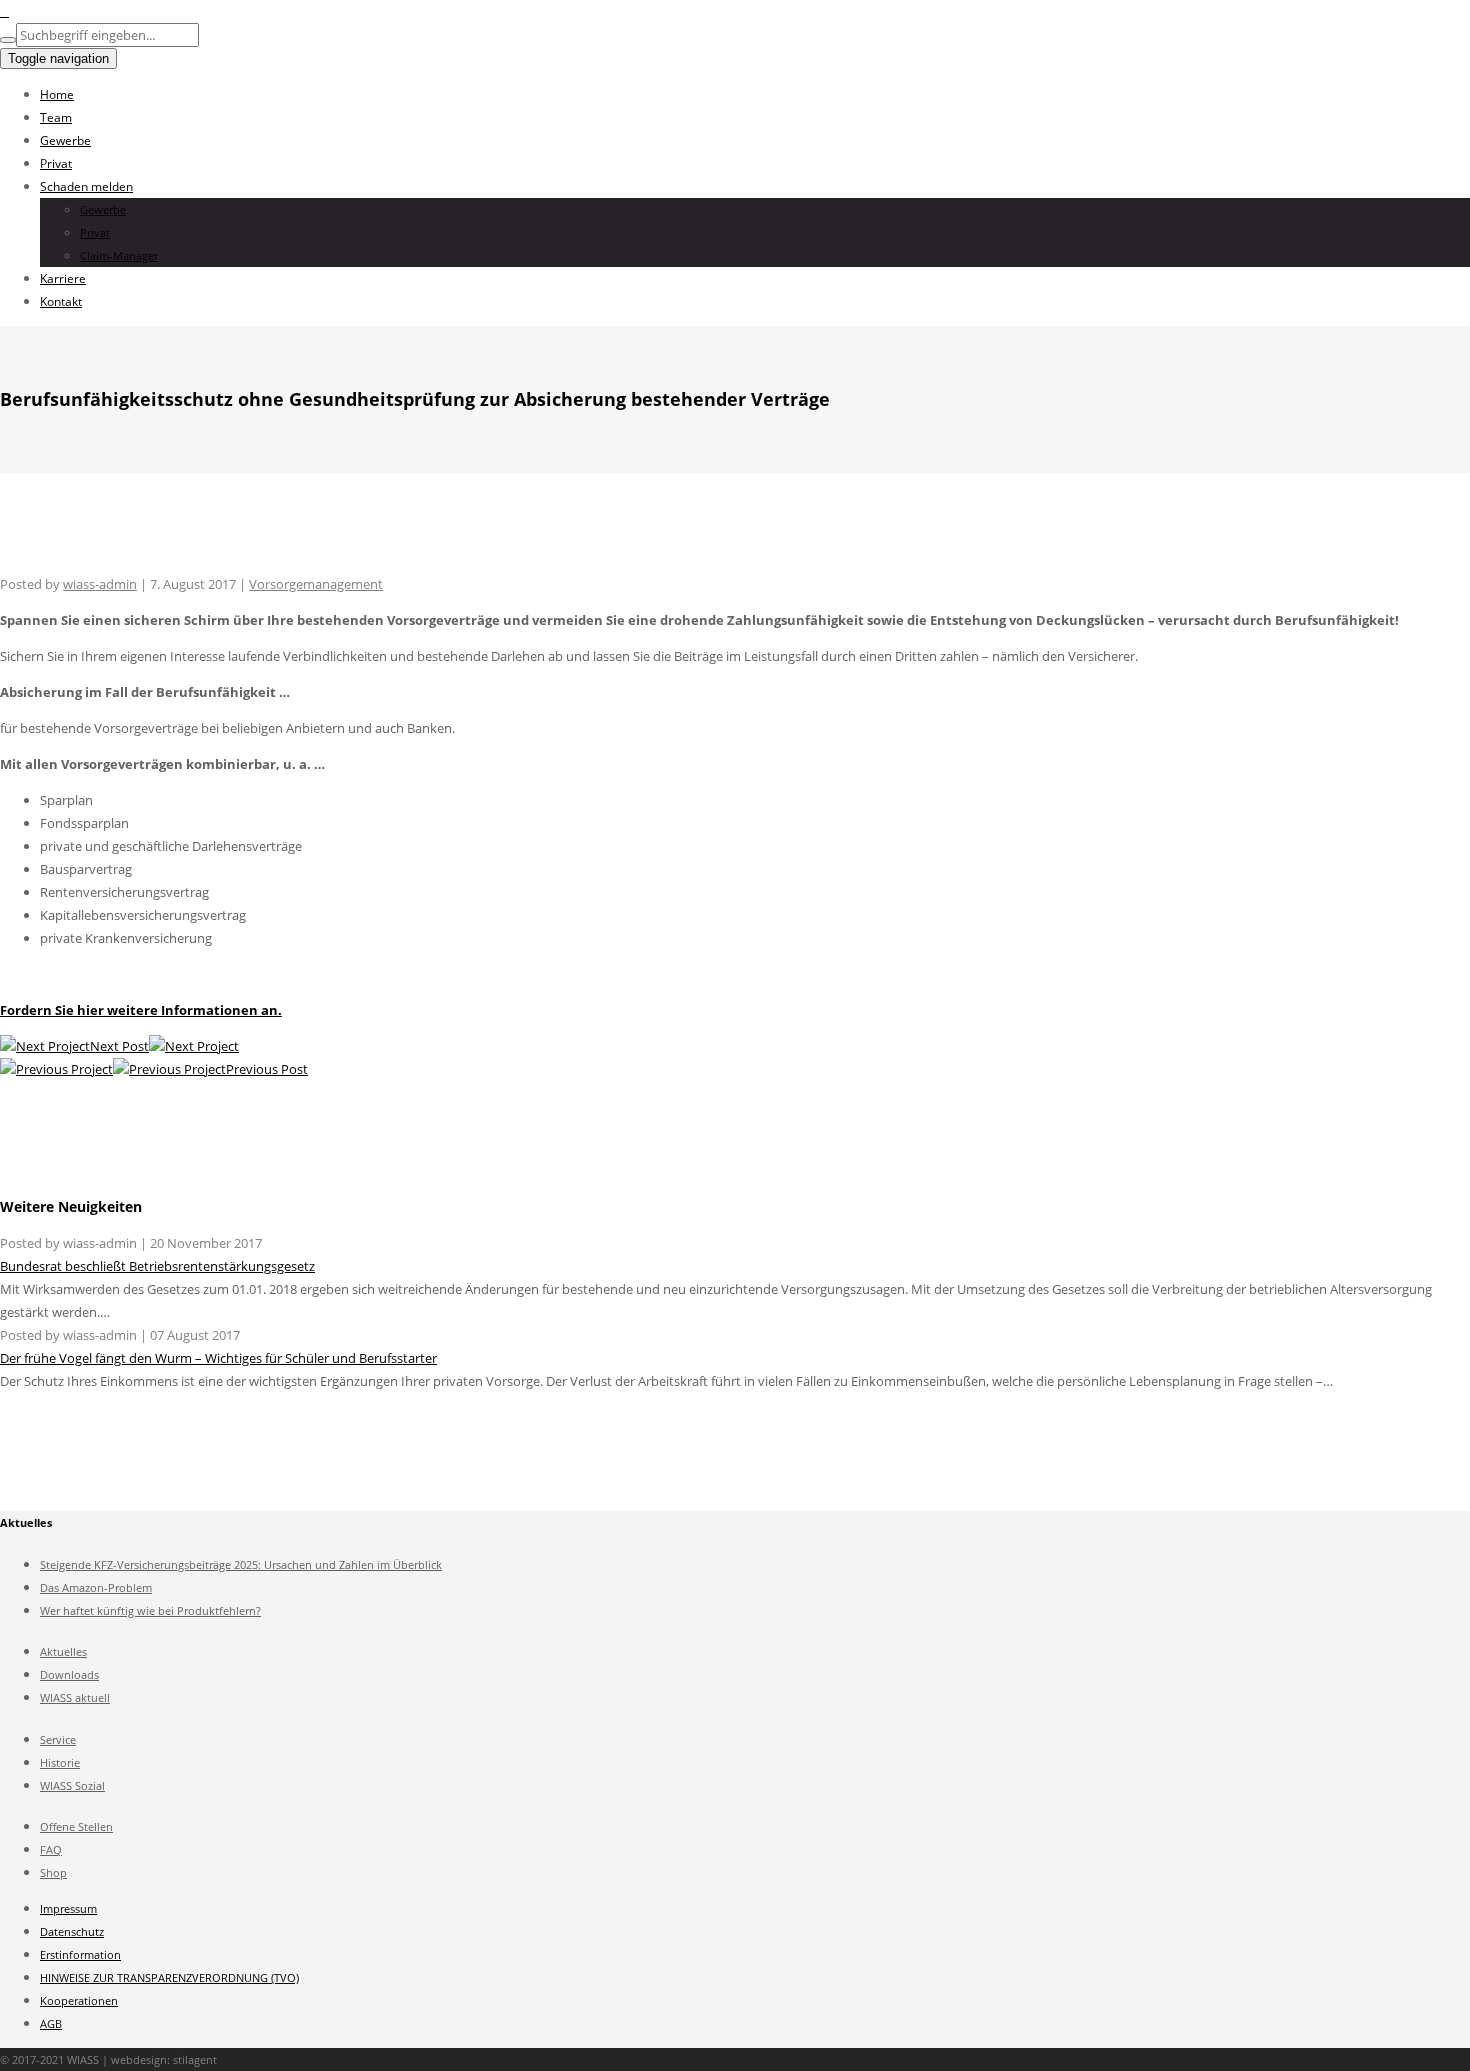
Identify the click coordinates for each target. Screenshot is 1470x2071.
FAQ (51, 1849)
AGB (51, 2023)
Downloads (69, 1674)
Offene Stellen (76, 1826)
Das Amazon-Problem (96, 1587)
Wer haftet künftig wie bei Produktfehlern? (150, 1610)
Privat (56, 163)
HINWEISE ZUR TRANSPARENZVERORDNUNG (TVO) (169, 1977)
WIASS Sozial (72, 1785)
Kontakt (61, 301)
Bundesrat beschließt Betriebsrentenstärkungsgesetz (157, 1266)
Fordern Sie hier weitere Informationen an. (141, 1010)
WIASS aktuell (75, 1697)
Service (58, 1739)
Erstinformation (80, 1954)
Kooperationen (79, 2000)
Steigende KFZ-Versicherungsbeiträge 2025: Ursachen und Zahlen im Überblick (241, 1564)
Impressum (68, 1908)
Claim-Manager (119, 255)
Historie (60, 1762)
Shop (53, 1872)
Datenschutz (72, 1931)
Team (56, 117)
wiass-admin (100, 584)
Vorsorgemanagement (316, 584)
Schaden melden (86, 186)
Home (57, 94)
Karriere (63, 278)
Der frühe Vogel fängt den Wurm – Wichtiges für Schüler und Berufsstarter (218, 1358)
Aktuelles (63, 1651)
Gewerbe (65, 140)
